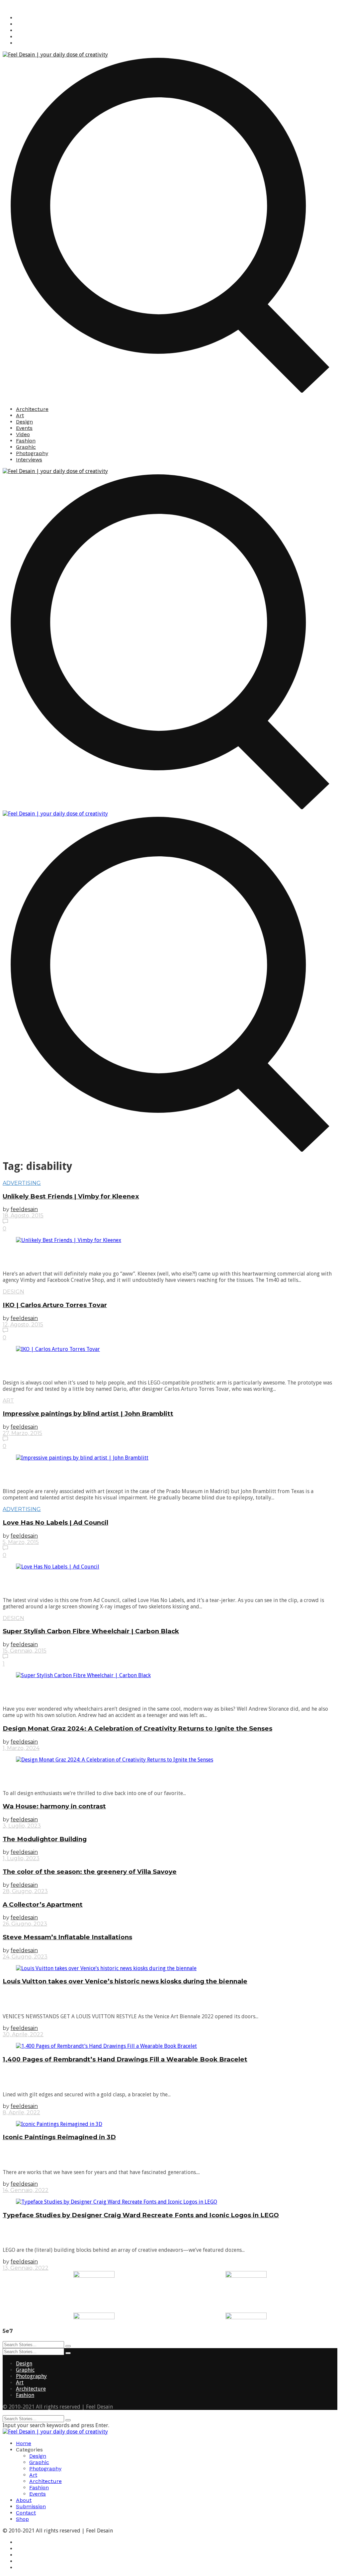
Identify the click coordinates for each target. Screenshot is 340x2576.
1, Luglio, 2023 (21, 1858)
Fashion (26, 441)
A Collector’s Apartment (43, 1905)
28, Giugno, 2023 (25, 1891)
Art (20, 415)
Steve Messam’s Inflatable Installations (67, 1937)
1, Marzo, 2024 (21, 1748)
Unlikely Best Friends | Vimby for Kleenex (71, 1196)
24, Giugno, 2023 (25, 1957)
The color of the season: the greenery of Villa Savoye (90, 1872)
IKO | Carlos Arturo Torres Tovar (55, 1305)
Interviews (29, 460)
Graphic (26, 447)
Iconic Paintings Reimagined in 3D (59, 2137)
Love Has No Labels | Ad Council (55, 1523)
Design (24, 422)
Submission (31, 2506)
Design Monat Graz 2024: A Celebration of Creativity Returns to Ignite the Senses (137, 1728)
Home (24, 2443)
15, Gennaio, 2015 (25, 1651)
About (24, 2500)
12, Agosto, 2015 (23, 1325)
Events (24, 428)
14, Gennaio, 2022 (26, 2190)
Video (23, 434)
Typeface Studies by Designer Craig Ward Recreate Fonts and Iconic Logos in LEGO (141, 2215)
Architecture (32, 409)
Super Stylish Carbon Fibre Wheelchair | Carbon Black (91, 1631)
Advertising (22, 1183)
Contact (26, 2513)
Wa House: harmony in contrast (54, 1806)
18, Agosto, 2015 (23, 1216)
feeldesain (24, 1209)
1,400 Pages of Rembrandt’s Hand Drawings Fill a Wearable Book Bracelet (125, 2059)
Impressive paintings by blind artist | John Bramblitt (88, 1414)
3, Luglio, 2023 (22, 1826)
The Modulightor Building (45, 1839)
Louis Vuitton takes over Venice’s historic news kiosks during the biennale (125, 1981)
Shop (22, 2519)
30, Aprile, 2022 (23, 2034)
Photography (32, 453)
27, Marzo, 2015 (22, 1433)
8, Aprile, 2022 (21, 2112)
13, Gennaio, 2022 (26, 2268)
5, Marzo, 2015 (21, 1542)
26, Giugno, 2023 (25, 1924)
